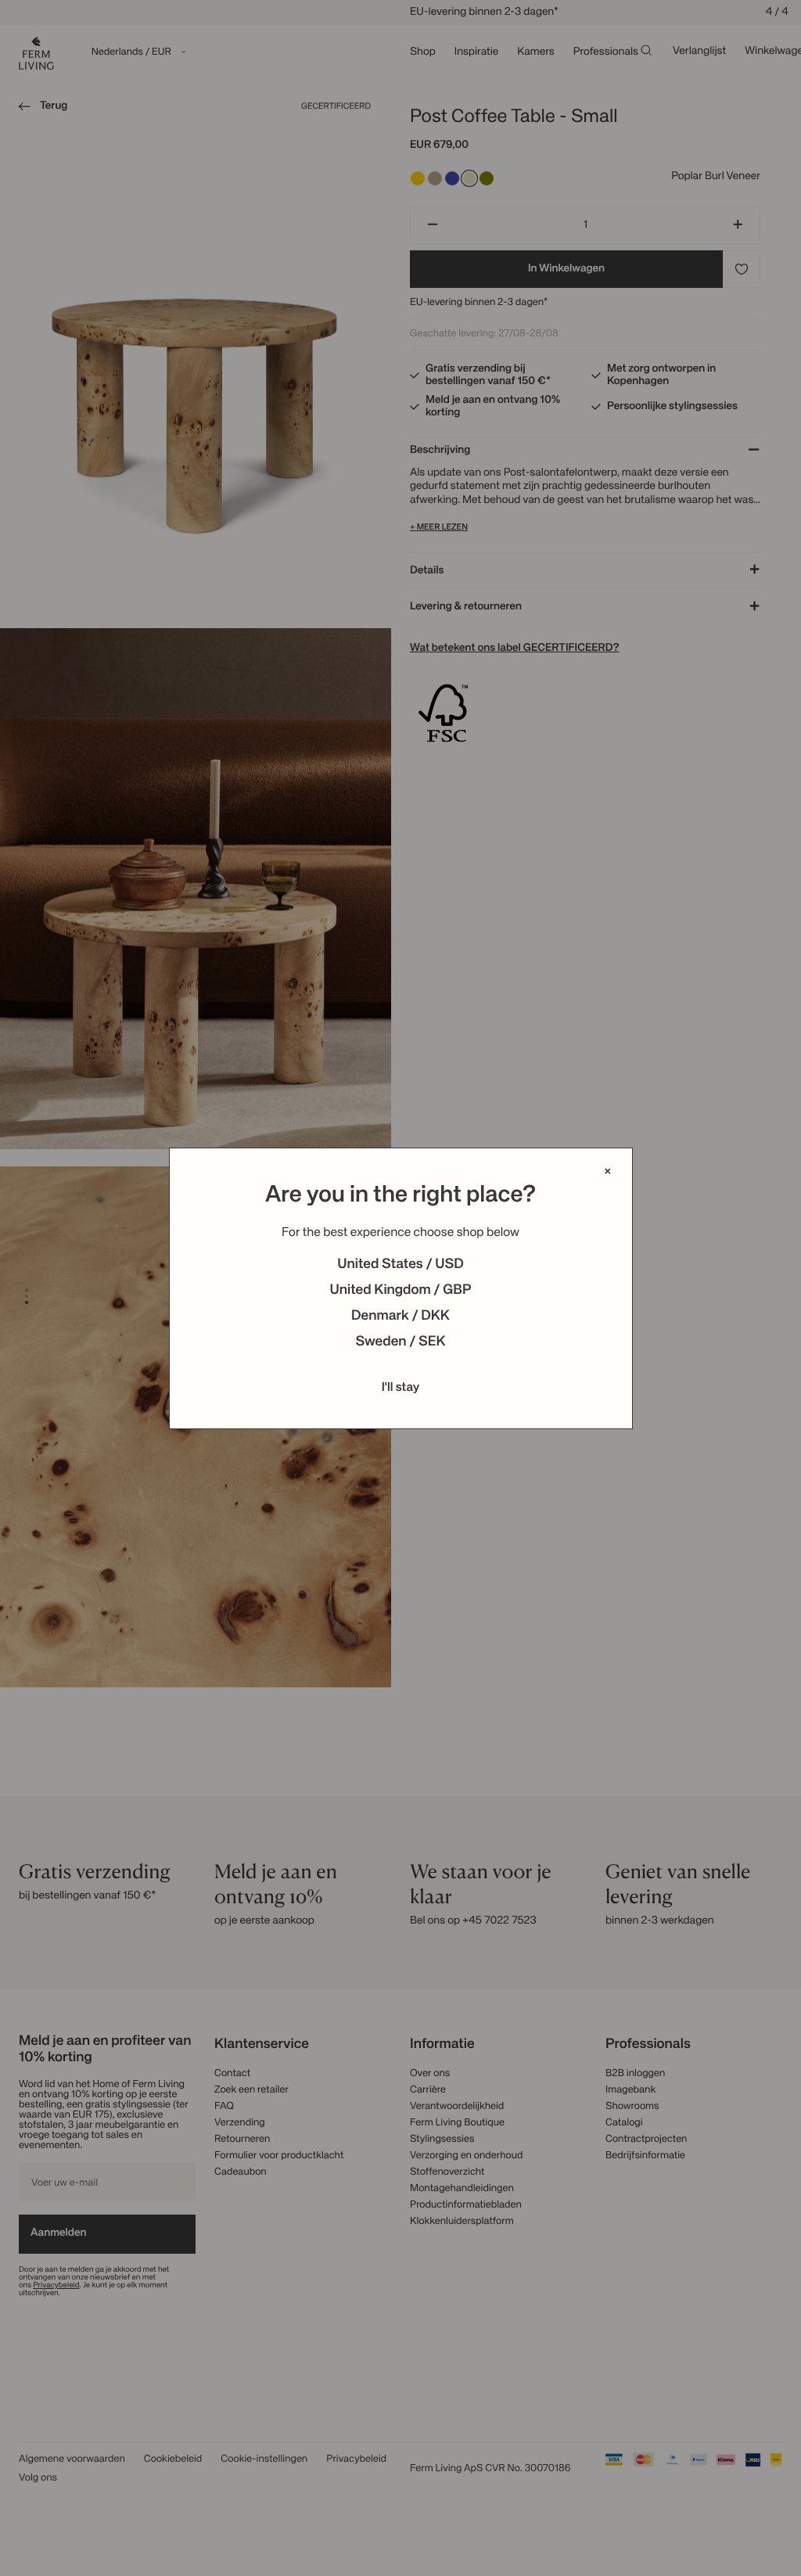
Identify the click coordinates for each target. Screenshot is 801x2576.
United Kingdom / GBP (400, 1291)
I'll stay (401, 1388)
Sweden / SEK (400, 1342)
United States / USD (400, 1265)
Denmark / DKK (400, 1317)
